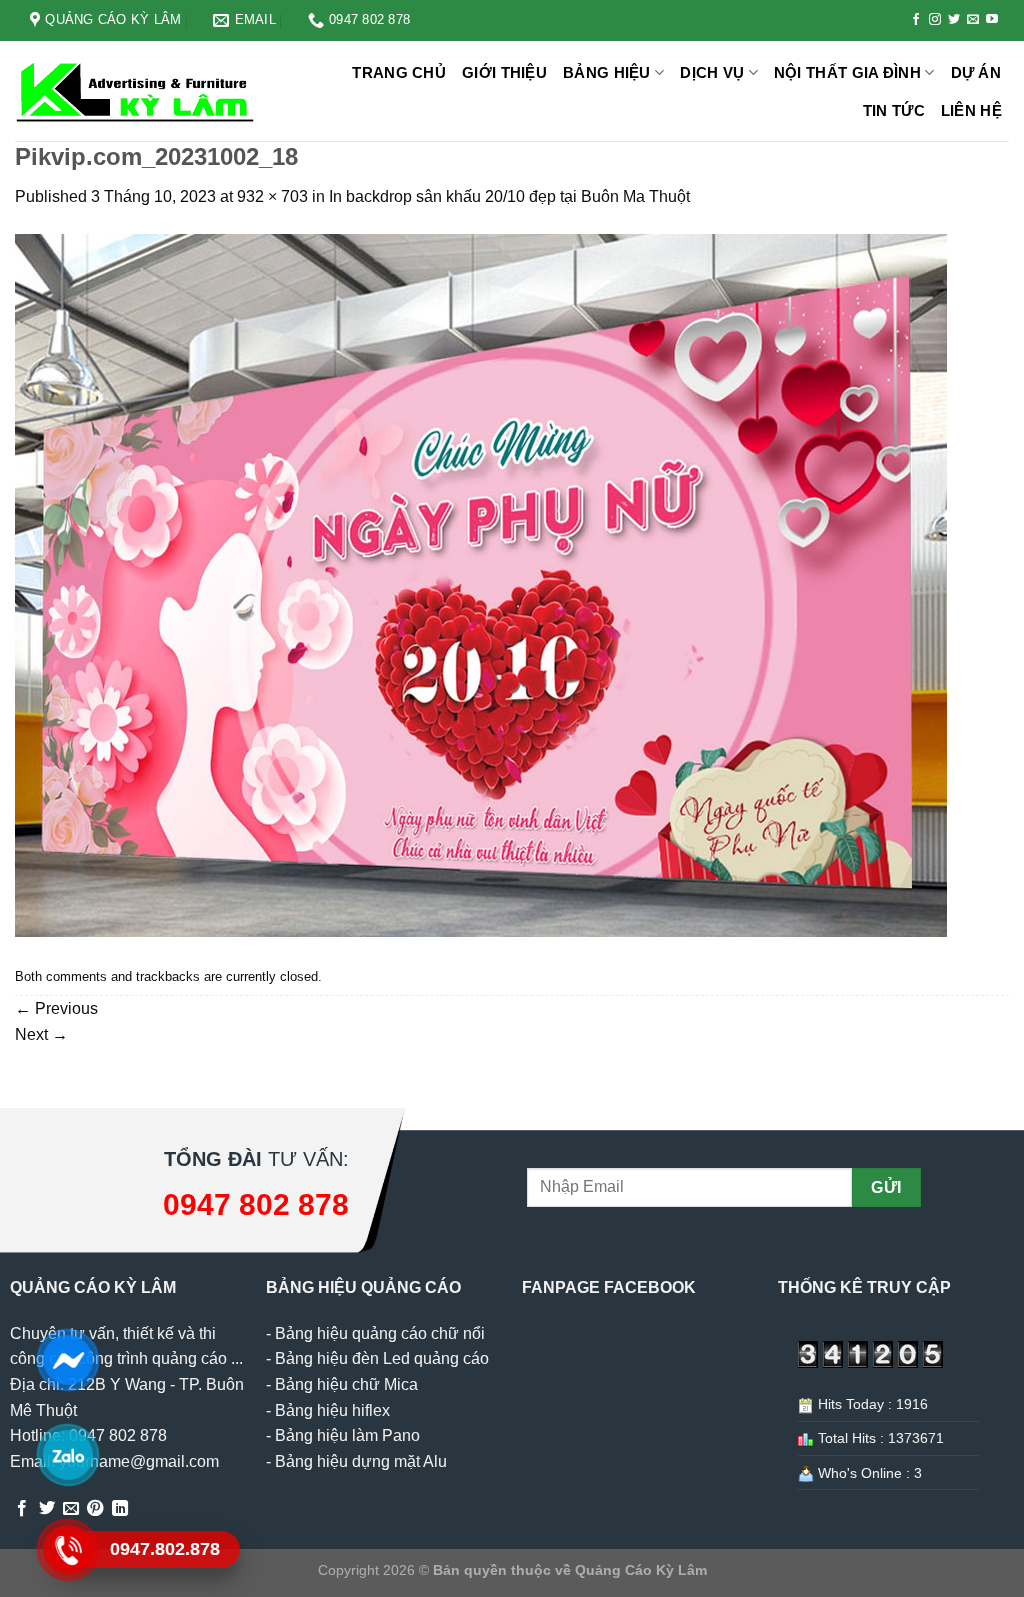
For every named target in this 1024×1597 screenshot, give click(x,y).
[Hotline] (67, 1550)
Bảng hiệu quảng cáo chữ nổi (380, 1333)
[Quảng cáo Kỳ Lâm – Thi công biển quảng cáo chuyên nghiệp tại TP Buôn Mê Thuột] (138, 91)
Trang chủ (399, 72)
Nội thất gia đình (847, 72)
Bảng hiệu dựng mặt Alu (361, 1461)
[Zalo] (67, 1455)
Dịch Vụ (712, 72)
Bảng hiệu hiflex (332, 1410)
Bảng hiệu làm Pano (347, 1435)
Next (41, 1034)
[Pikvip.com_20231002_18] (481, 584)
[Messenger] (67, 1360)
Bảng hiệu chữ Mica (346, 1384)
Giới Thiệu (504, 72)
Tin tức (894, 110)
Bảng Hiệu (607, 72)
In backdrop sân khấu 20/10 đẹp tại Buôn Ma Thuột (509, 196)
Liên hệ (971, 110)
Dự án (976, 72)
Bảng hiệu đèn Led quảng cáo (382, 1358)
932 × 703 (272, 196)
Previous (56, 1008)
